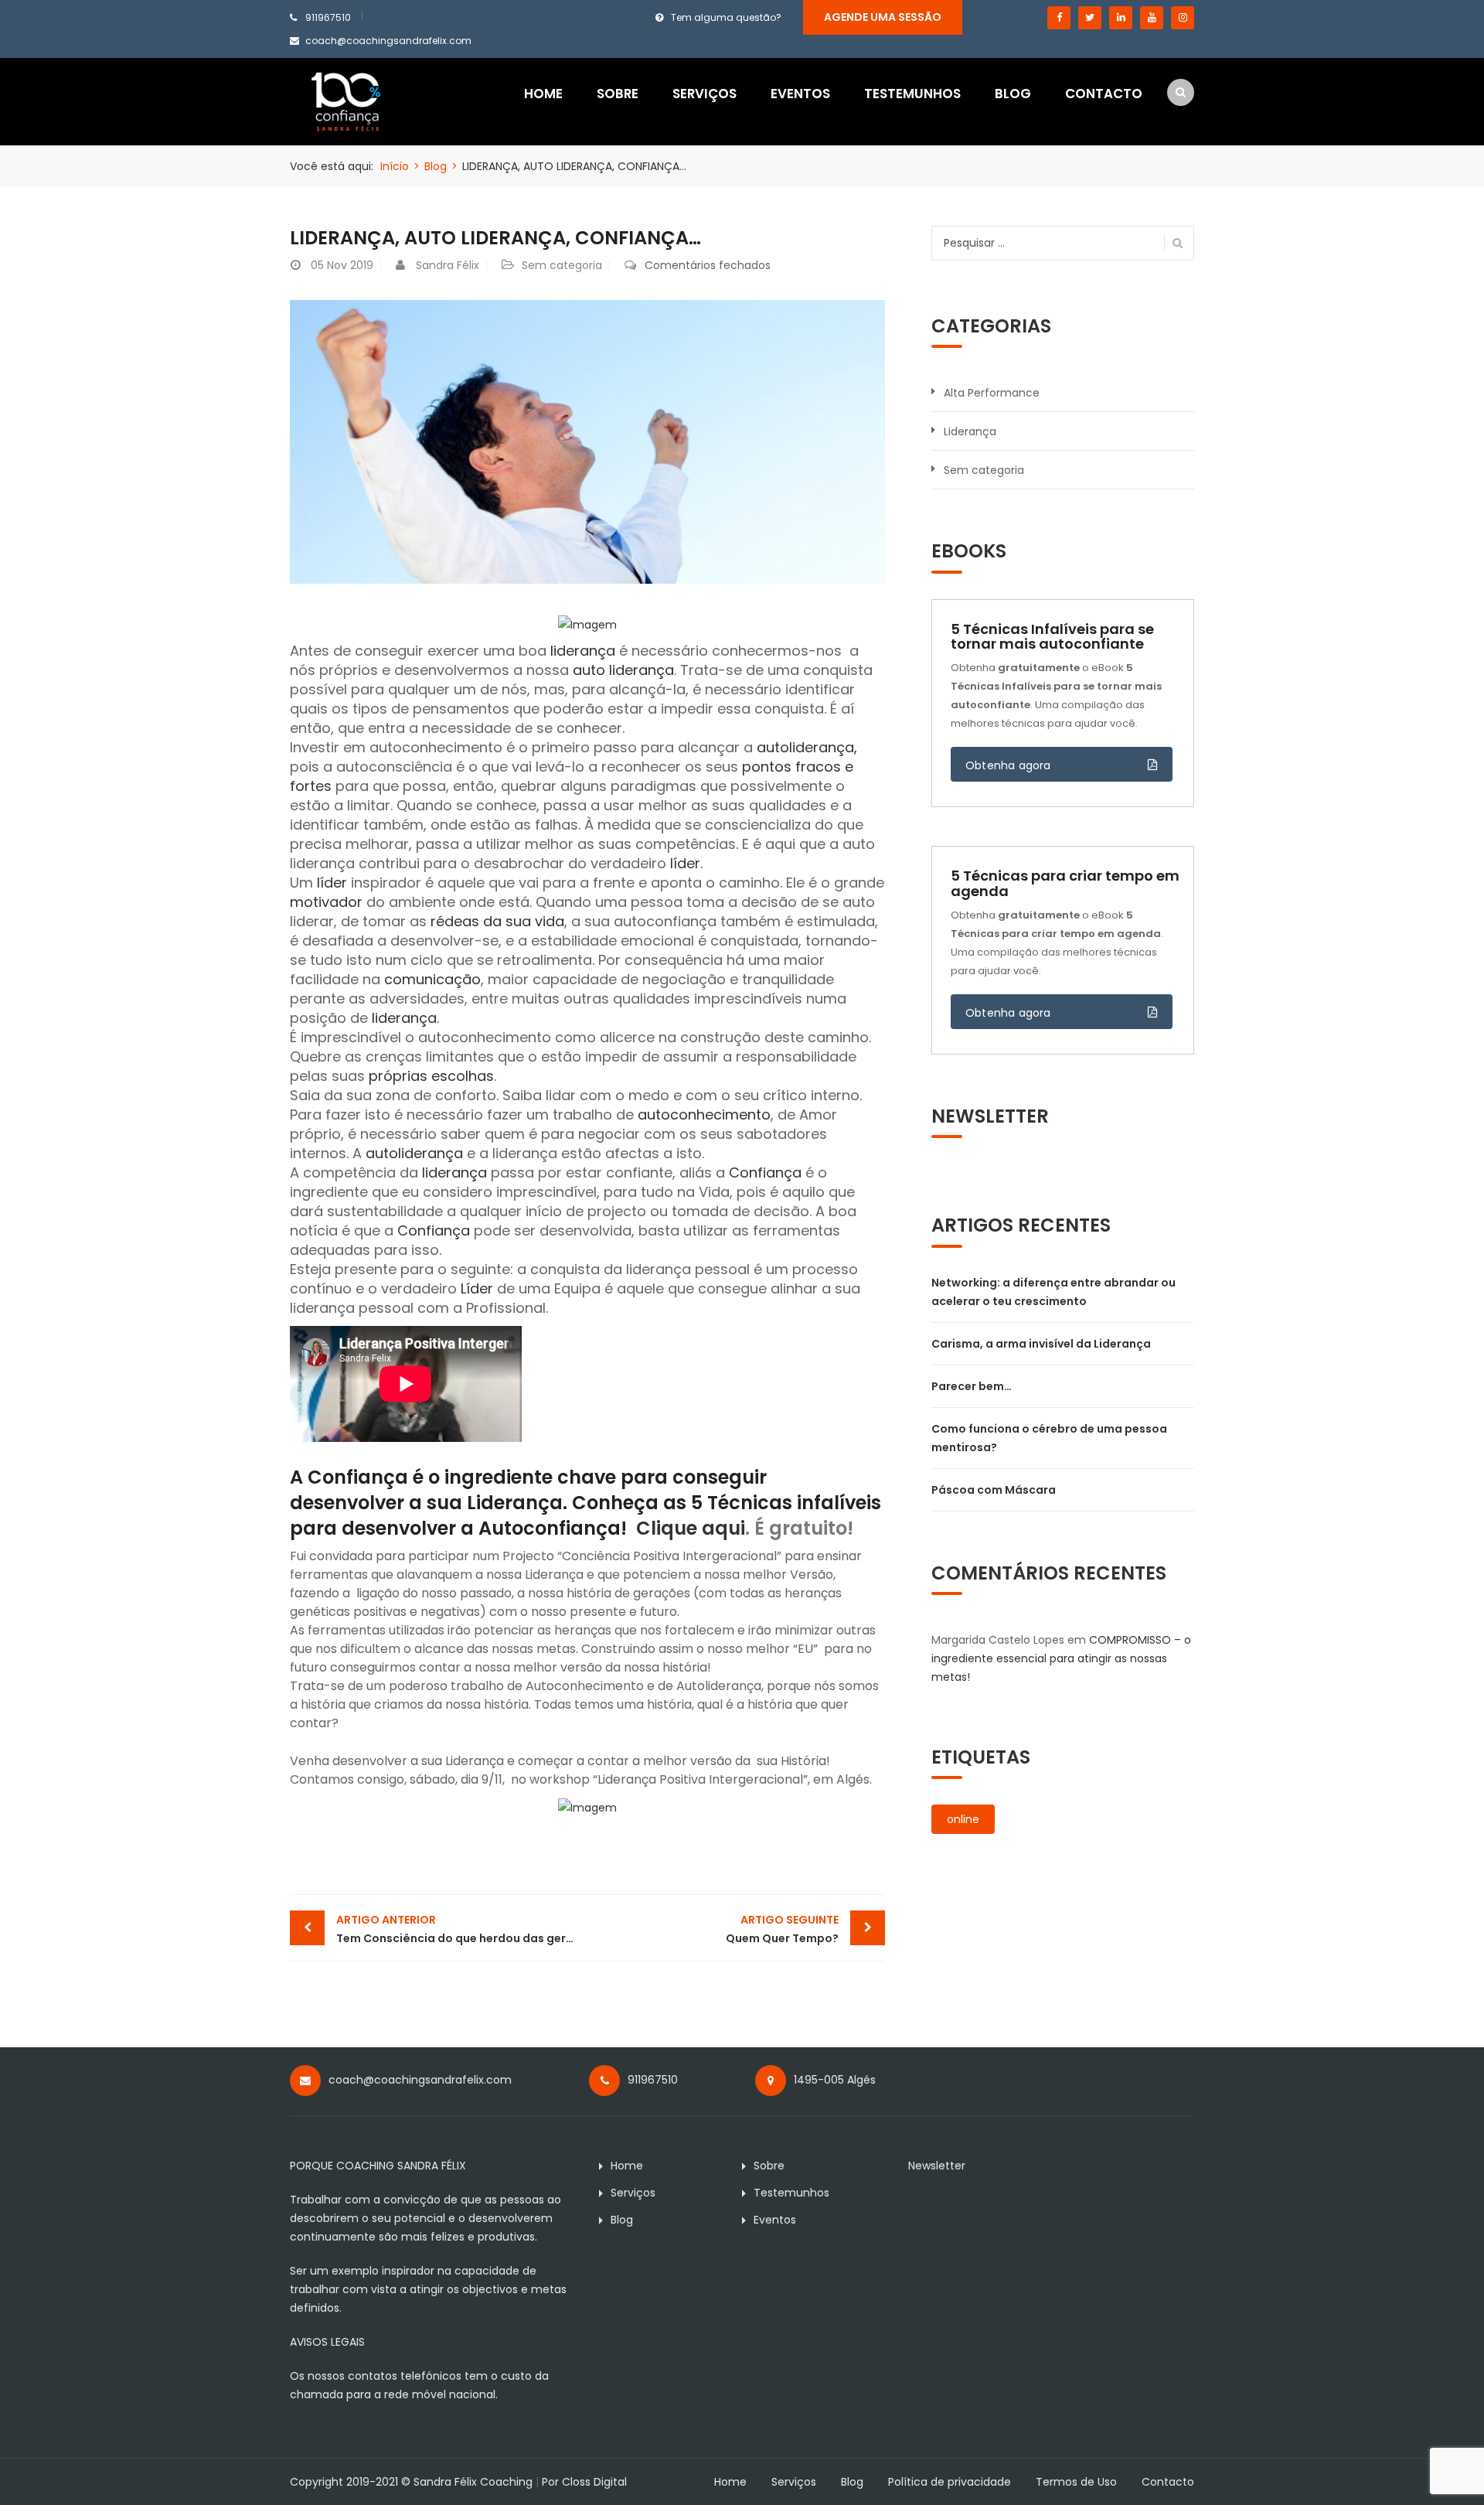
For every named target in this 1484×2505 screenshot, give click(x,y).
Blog (1013, 94)
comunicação (432, 979)
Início (395, 166)
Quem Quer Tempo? (782, 1929)
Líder (477, 1288)
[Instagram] (1183, 18)
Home (543, 94)
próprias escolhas (431, 1076)
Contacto (1104, 94)
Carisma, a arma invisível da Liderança (1041, 1344)
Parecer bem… (972, 1386)
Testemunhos (912, 94)
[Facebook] (1059, 18)
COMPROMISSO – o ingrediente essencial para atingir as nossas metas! (1061, 1658)
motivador (326, 902)
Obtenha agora (1008, 765)
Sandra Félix (448, 265)
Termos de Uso (1076, 2482)
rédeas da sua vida (497, 921)
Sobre (618, 94)
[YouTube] (1152, 18)
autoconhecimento (704, 1114)
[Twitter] (1090, 18)
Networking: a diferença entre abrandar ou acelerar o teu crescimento (1053, 1292)
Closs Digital (594, 2482)
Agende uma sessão (883, 17)
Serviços (705, 94)
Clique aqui (691, 1528)
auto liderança (623, 670)
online (963, 1819)
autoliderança (414, 1153)
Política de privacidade (950, 2482)
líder (685, 863)
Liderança (970, 431)
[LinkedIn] (1121, 18)
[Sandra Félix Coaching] (346, 101)
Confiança (765, 1172)
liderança (583, 651)
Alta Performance (992, 393)
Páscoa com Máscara (994, 1490)
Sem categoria (562, 265)
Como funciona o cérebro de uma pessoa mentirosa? (1049, 1438)
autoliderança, (807, 747)
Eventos (800, 94)
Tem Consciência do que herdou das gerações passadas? (462, 1929)
